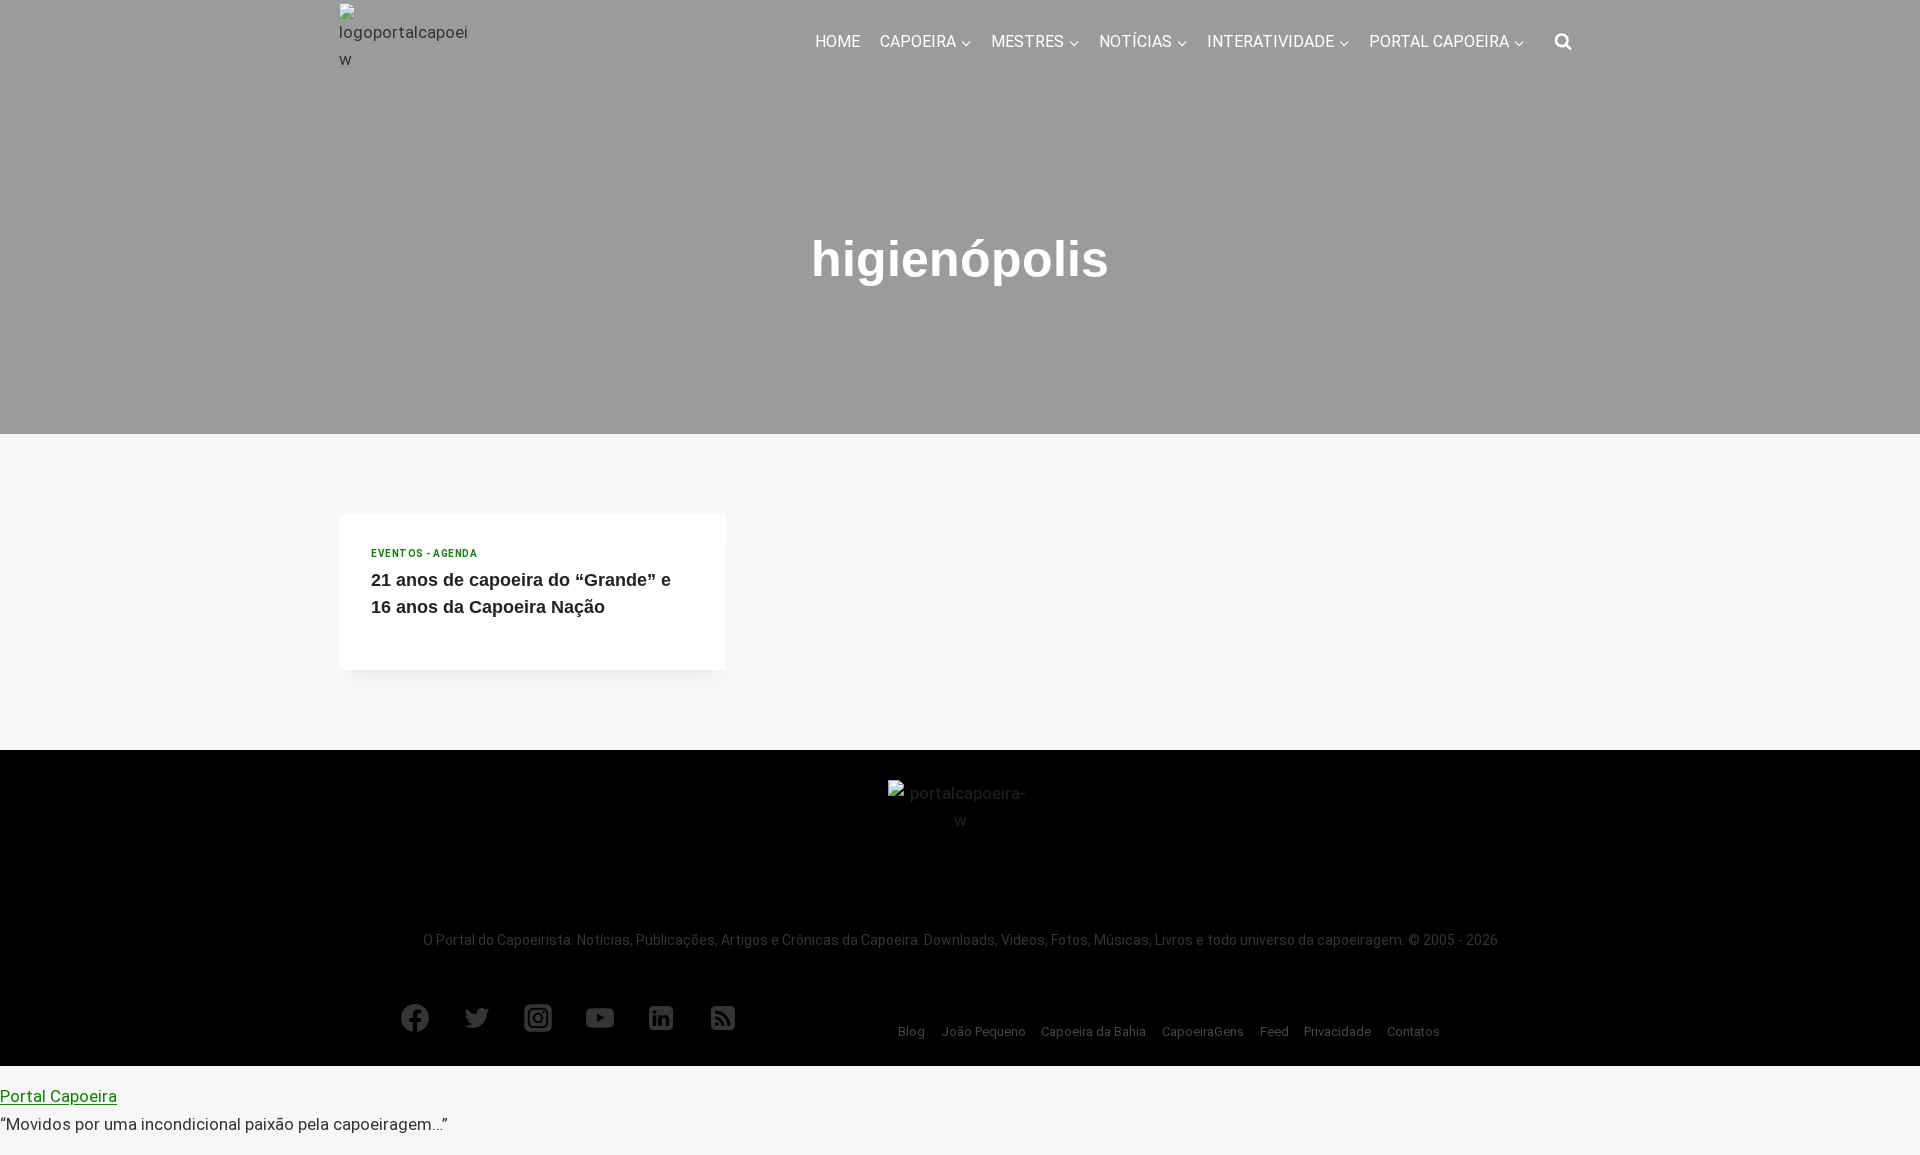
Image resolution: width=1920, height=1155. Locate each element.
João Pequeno (983, 1031)
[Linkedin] (661, 1018)
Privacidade (1337, 1031)
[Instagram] (538, 1018)
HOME (837, 41)
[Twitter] (477, 1018)
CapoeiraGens (1203, 1031)
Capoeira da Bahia (1093, 1031)
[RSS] (723, 1018)
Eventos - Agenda (424, 553)
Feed (1274, 1031)
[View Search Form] (1563, 42)
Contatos (1413, 1031)
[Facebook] (415, 1018)
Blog (911, 1031)
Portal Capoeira (58, 1096)
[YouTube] (600, 1018)
